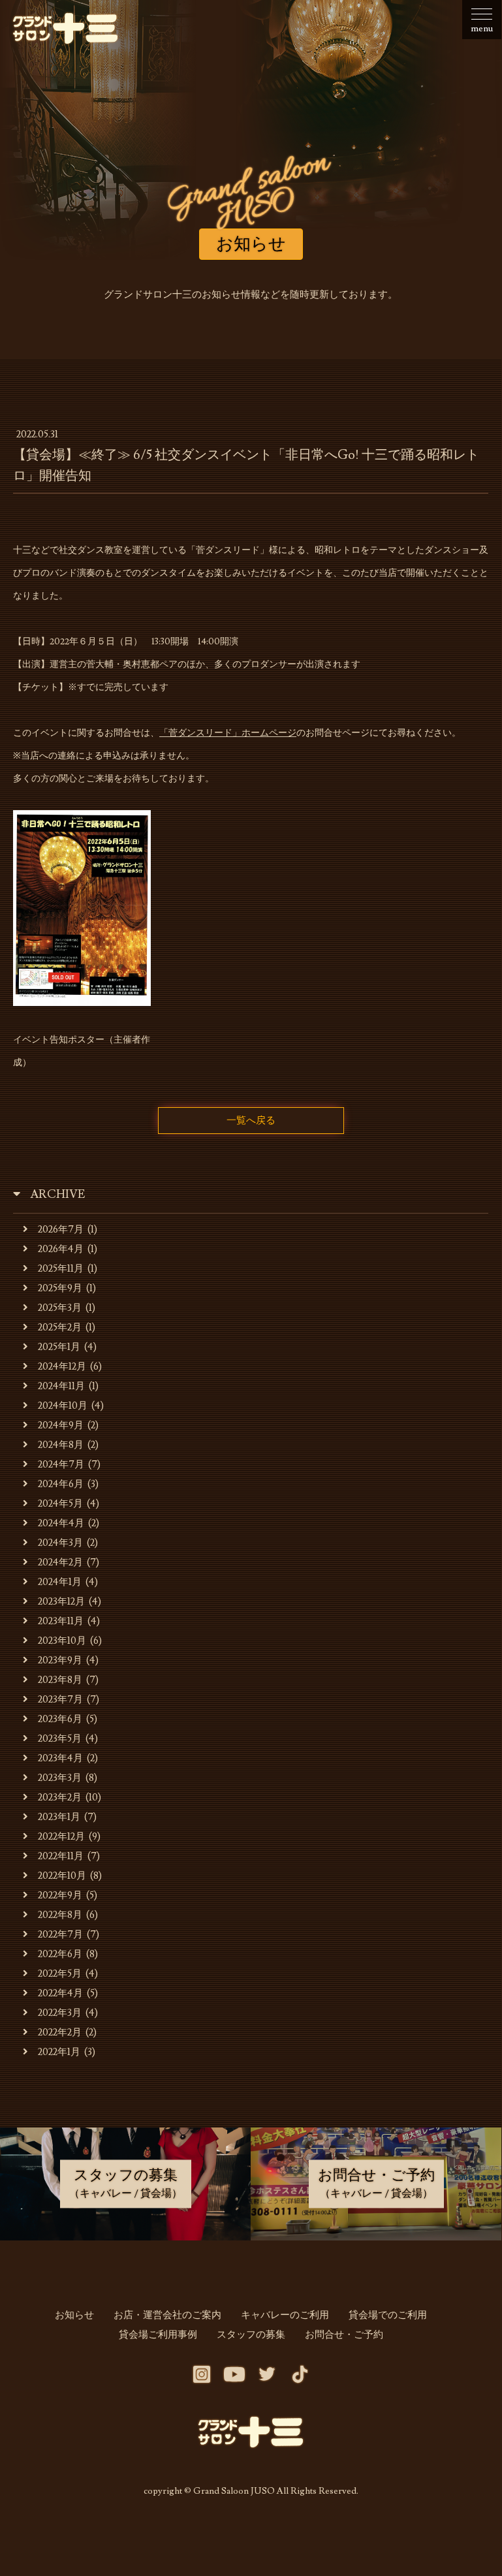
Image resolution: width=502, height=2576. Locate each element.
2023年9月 (60, 1660)
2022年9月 (60, 1895)
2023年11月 (61, 1621)
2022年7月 (60, 1935)
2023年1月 (59, 1817)
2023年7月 (60, 1700)
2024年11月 (61, 1386)
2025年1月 (59, 1347)
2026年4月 (61, 1249)
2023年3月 (60, 1778)
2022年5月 (60, 1974)
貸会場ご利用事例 (158, 2335)
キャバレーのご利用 (285, 2315)
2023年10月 (62, 1641)
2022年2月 (60, 2033)
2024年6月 (61, 1484)
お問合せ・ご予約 (344, 2335)
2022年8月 (60, 1915)
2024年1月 (60, 1582)
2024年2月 (60, 1563)
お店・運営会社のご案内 (167, 2315)
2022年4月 (60, 1993)
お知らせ (74, 2315)
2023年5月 (60, 1739)
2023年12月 (61, 1602)
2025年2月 (60, 1327)
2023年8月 (60, 1680)
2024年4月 (61, 1523)
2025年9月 (60, 1288)
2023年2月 (60, 1798)
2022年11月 (61, 1856)
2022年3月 (60, 2013)
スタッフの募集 (251, 2335)
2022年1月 (59, 2052)
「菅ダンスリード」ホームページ (228, 733)
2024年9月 (61, 1425)
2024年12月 (62, 1367)
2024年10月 (63, 1406)
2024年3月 (60, 1543)
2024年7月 (61, 1465)
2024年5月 (60, 1504)
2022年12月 (61, 1837)
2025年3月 (60, 1308)
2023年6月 (60, 1719)
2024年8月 (61, 1445)
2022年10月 (62, 1876)
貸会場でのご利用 (388, 2315)
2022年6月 (60, 1954)
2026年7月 (61, 1230)
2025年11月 (61, 1269)
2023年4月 (60, 1758)
